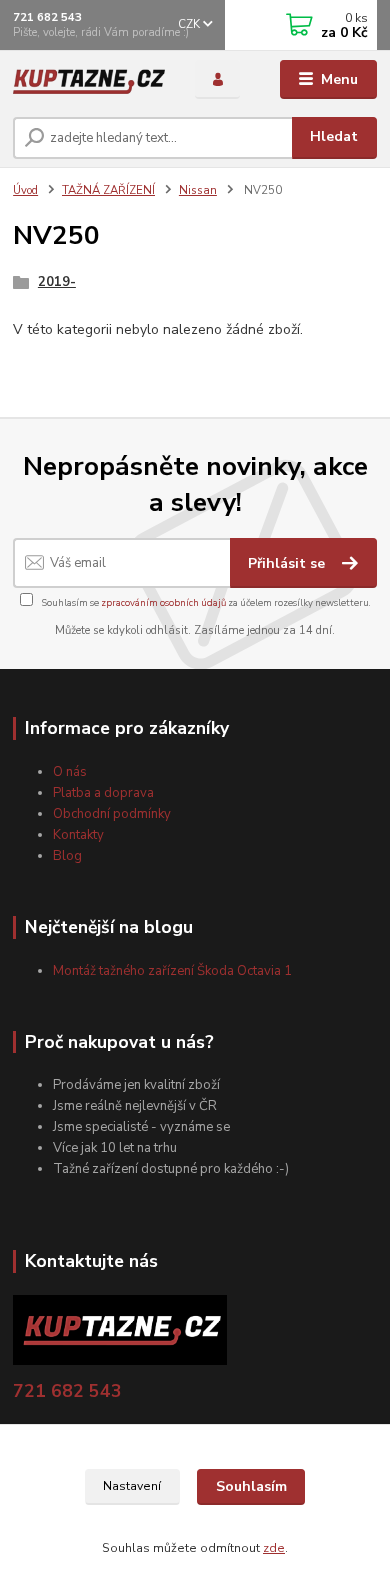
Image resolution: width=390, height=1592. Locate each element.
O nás (70, 772)
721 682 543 (47, 17)
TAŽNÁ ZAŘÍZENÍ (108, 190)
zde (274, 1548)
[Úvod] (89, 79)
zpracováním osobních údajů (163, 602)
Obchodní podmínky (112, 814)
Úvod (25, 190)
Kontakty (78, 835)
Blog (67, 856)
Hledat (334, 136)
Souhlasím (251, 1486)
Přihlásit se (288, 563)
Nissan (198, 190)
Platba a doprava (103, 793)
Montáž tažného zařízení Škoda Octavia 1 (172, 971)
